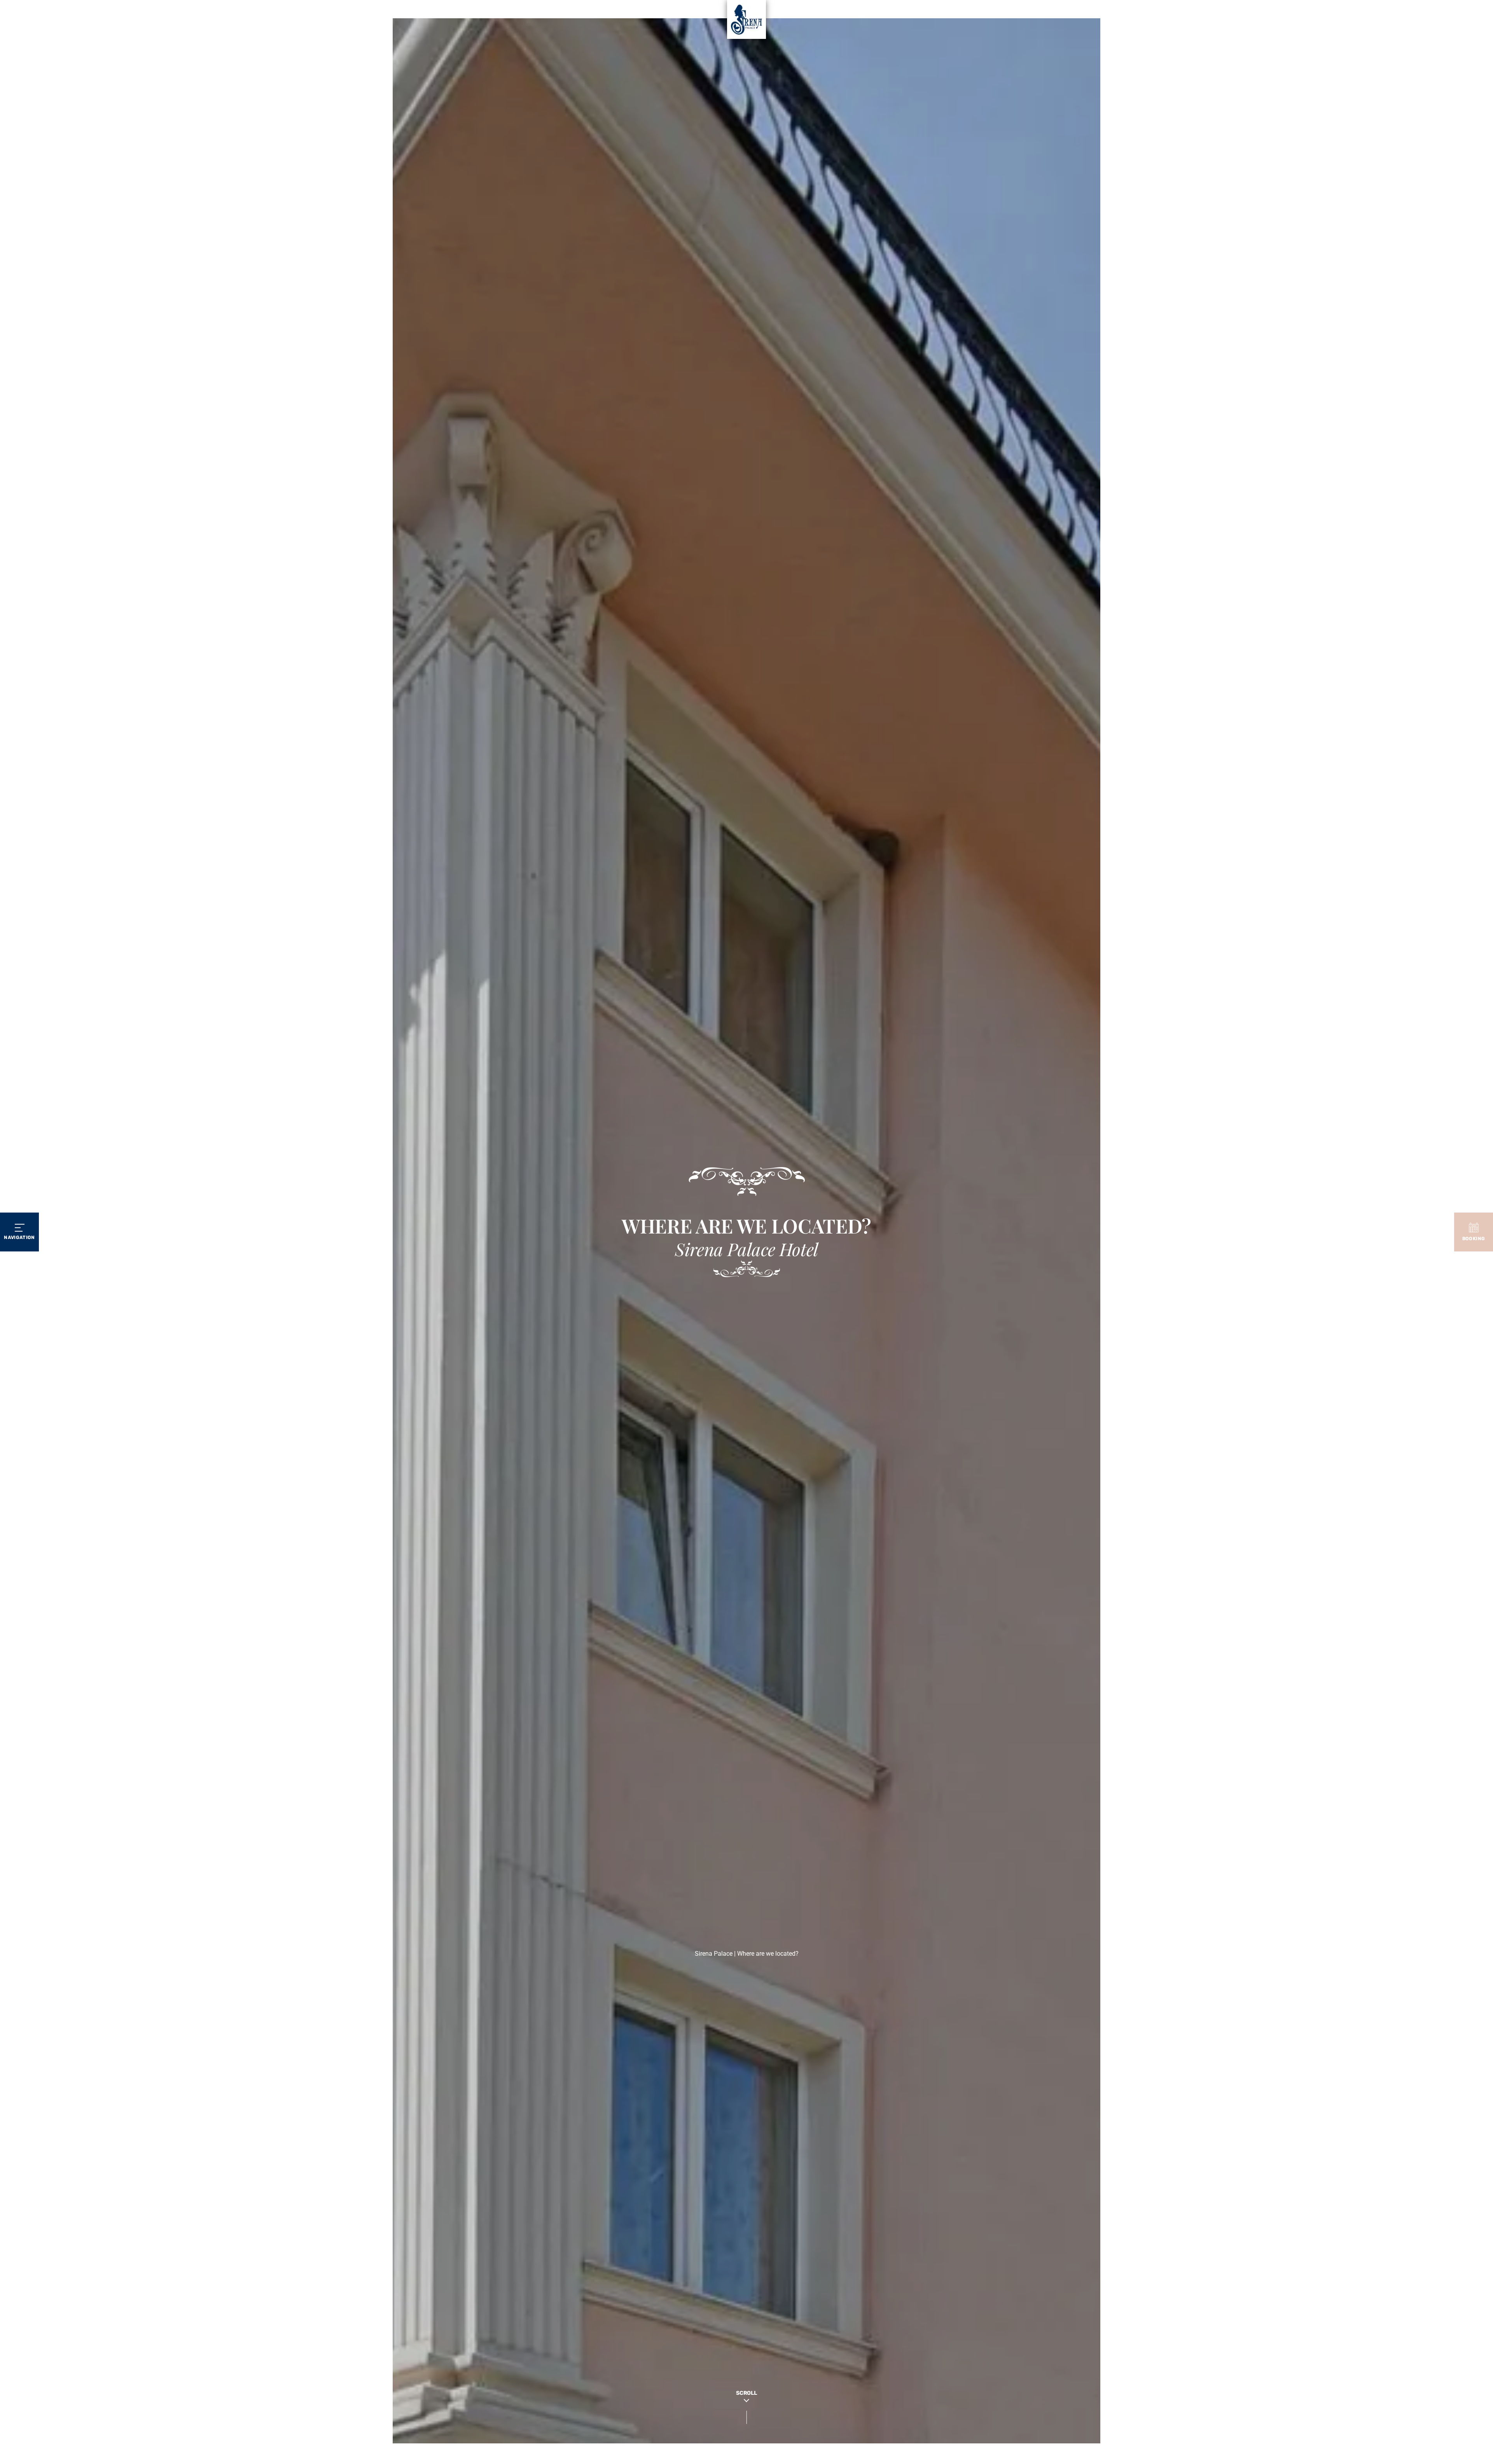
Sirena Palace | (716, 1954)
